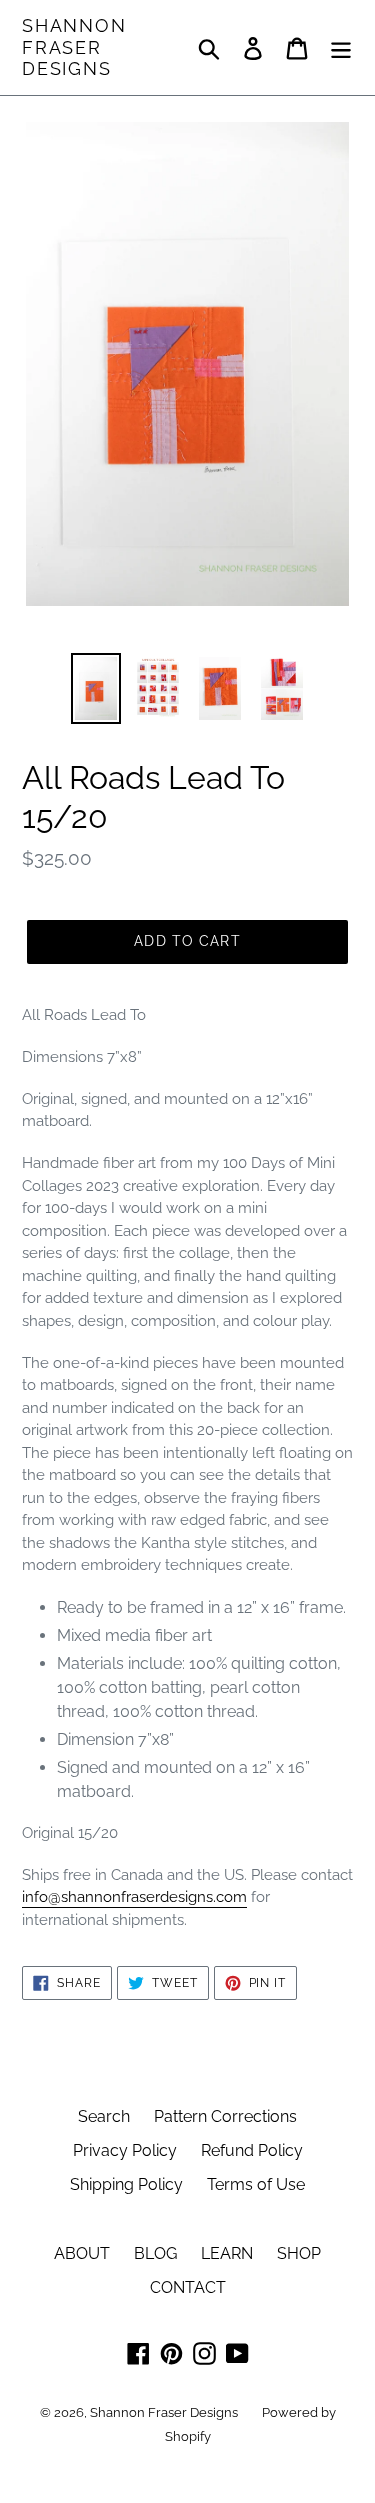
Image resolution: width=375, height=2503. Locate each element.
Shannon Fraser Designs (74, 47)
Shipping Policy (126, 2184)
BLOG (155, 2253)
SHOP (299, 2253)
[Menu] (341, 47)
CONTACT (188, 2287)
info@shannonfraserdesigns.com (134, 1897)
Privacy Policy (125, 2150)
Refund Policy (252, 2150)
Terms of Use (256, 2184)
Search (104, 2116)
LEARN (227, 2253)
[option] (96, 688)
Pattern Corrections (225, 2116)
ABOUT (82, 2253)
